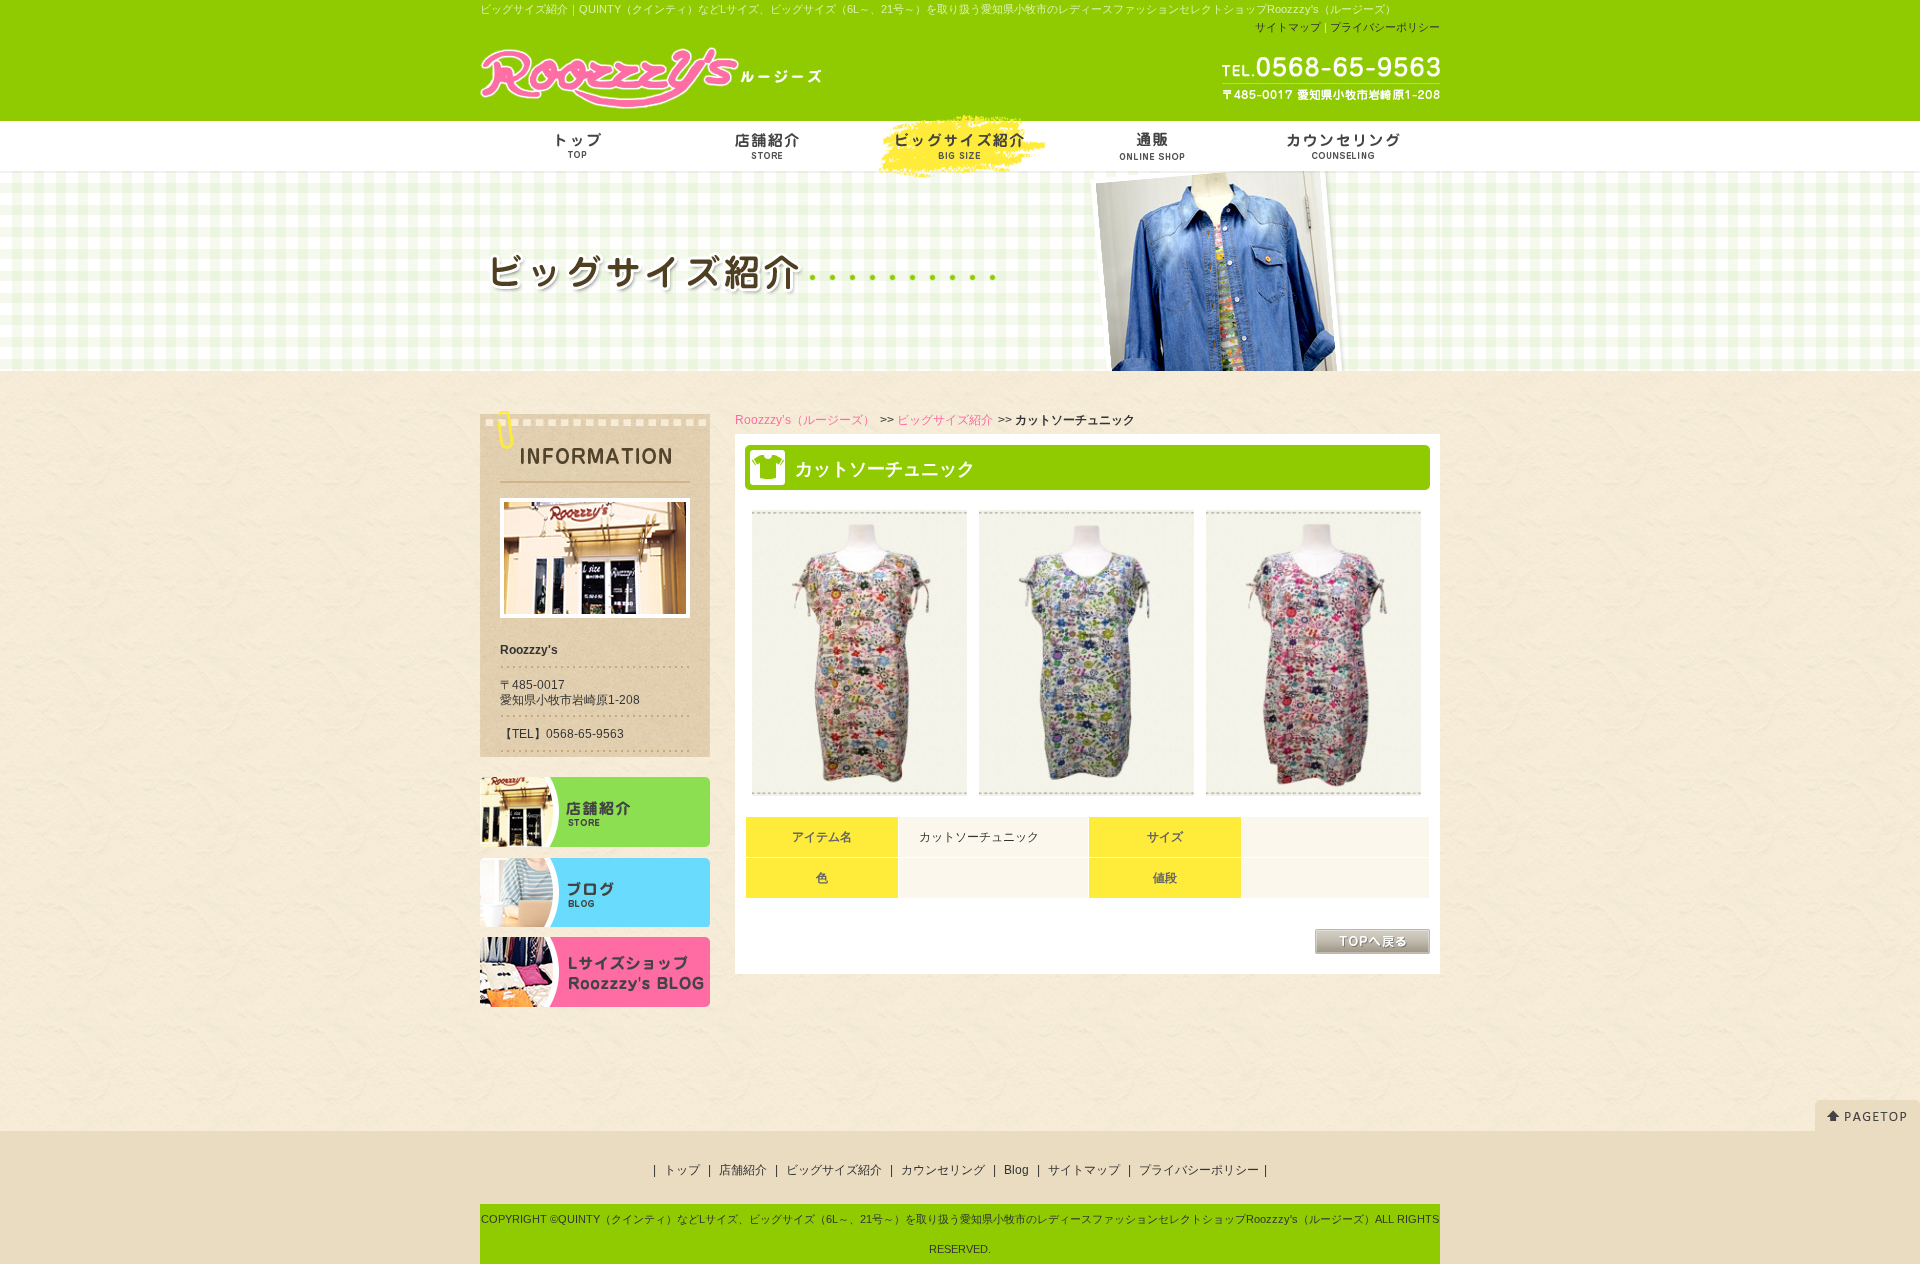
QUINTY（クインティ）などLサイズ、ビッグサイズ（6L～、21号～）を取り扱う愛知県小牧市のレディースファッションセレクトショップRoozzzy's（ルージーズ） (966, 1219)
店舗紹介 (743, 1170)
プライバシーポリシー (1385, 27)
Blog (1016, 1170)
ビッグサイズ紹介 (945, 420)
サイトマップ (1288, 27)
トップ (682, 1170)
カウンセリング (943, 1170)
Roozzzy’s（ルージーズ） (805, 420)
